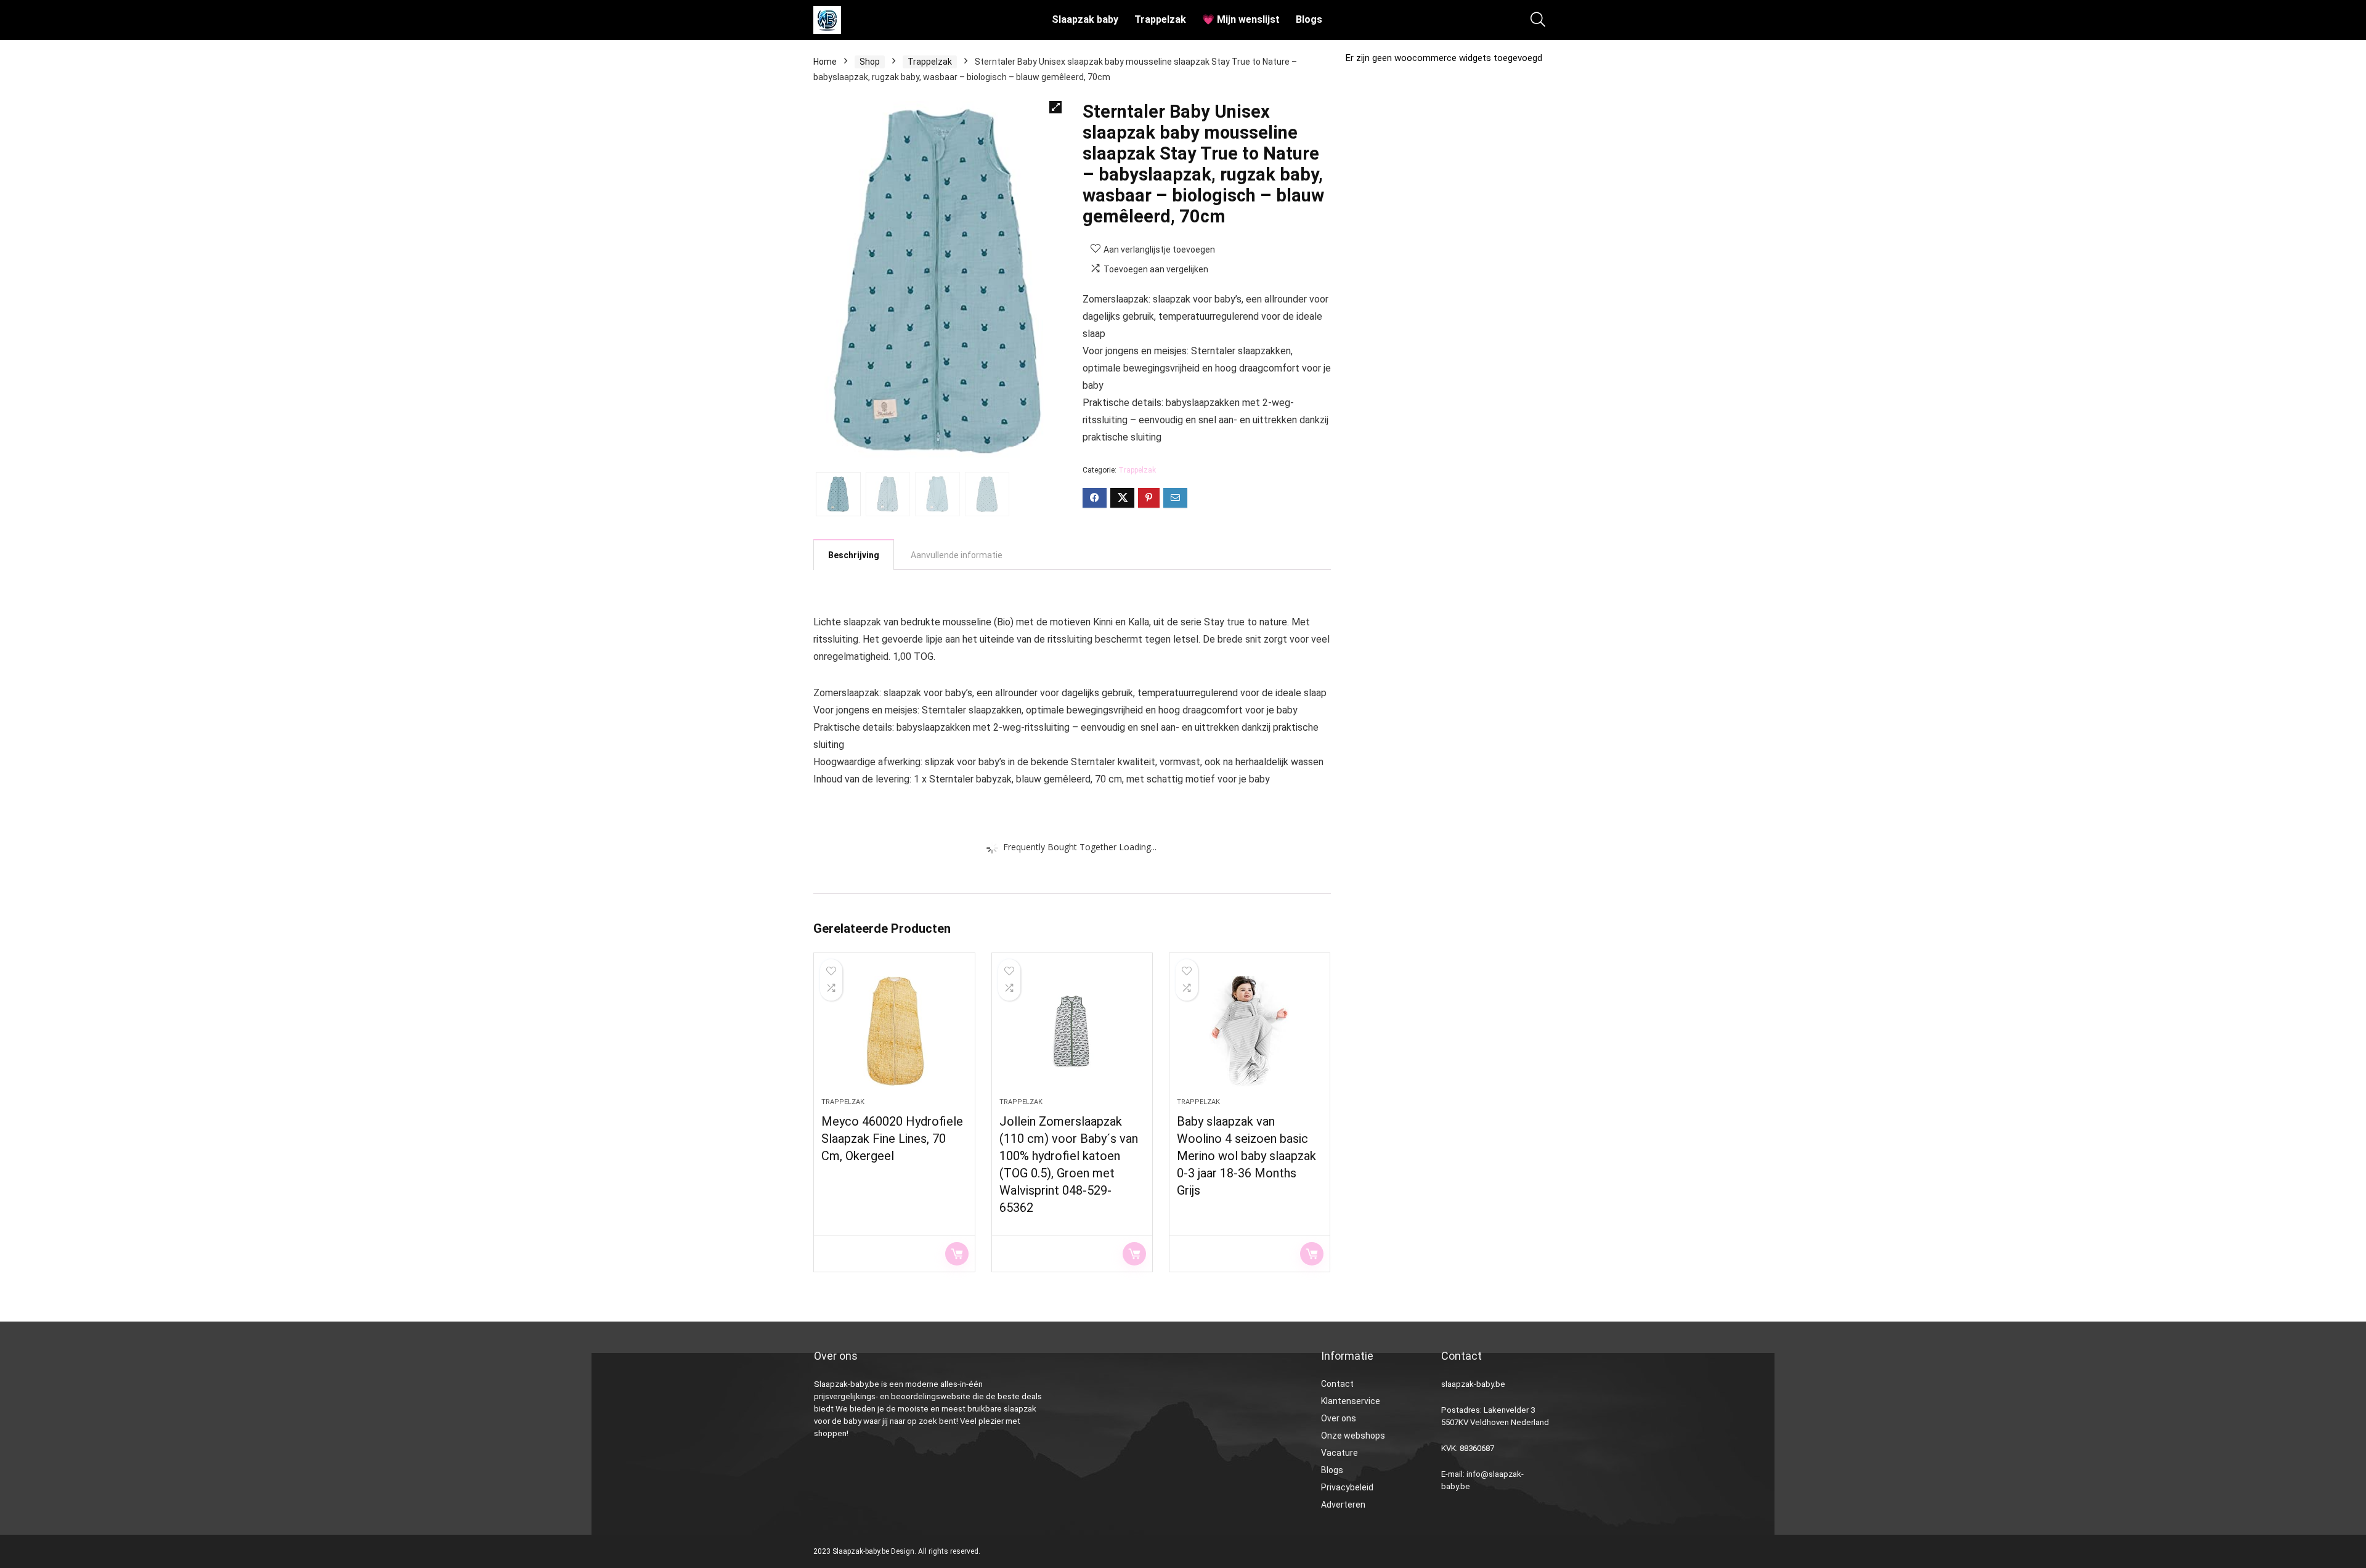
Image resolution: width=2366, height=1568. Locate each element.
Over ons (1339, 1418)
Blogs (1309, 19)
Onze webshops (1353, 1436)
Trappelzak (1160, 19)
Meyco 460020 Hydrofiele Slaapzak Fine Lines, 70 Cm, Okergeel (892, 1139)
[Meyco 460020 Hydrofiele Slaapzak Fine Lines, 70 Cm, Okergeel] (894, 1031)
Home (825, 62)
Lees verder (957, 1254)
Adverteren (1343, 1505)
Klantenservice (1351, 1401)
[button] (1055, 107)
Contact (1337, 1384)
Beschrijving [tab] (854, 555)
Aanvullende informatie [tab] (957, 555)
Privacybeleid (1347, 1487)
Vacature (1340, 1453)
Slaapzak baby (1085, 19)
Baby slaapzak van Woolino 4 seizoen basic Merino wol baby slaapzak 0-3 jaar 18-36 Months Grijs (1246, 1156)
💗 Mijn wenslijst (1241, 19)
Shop (870, 62)
